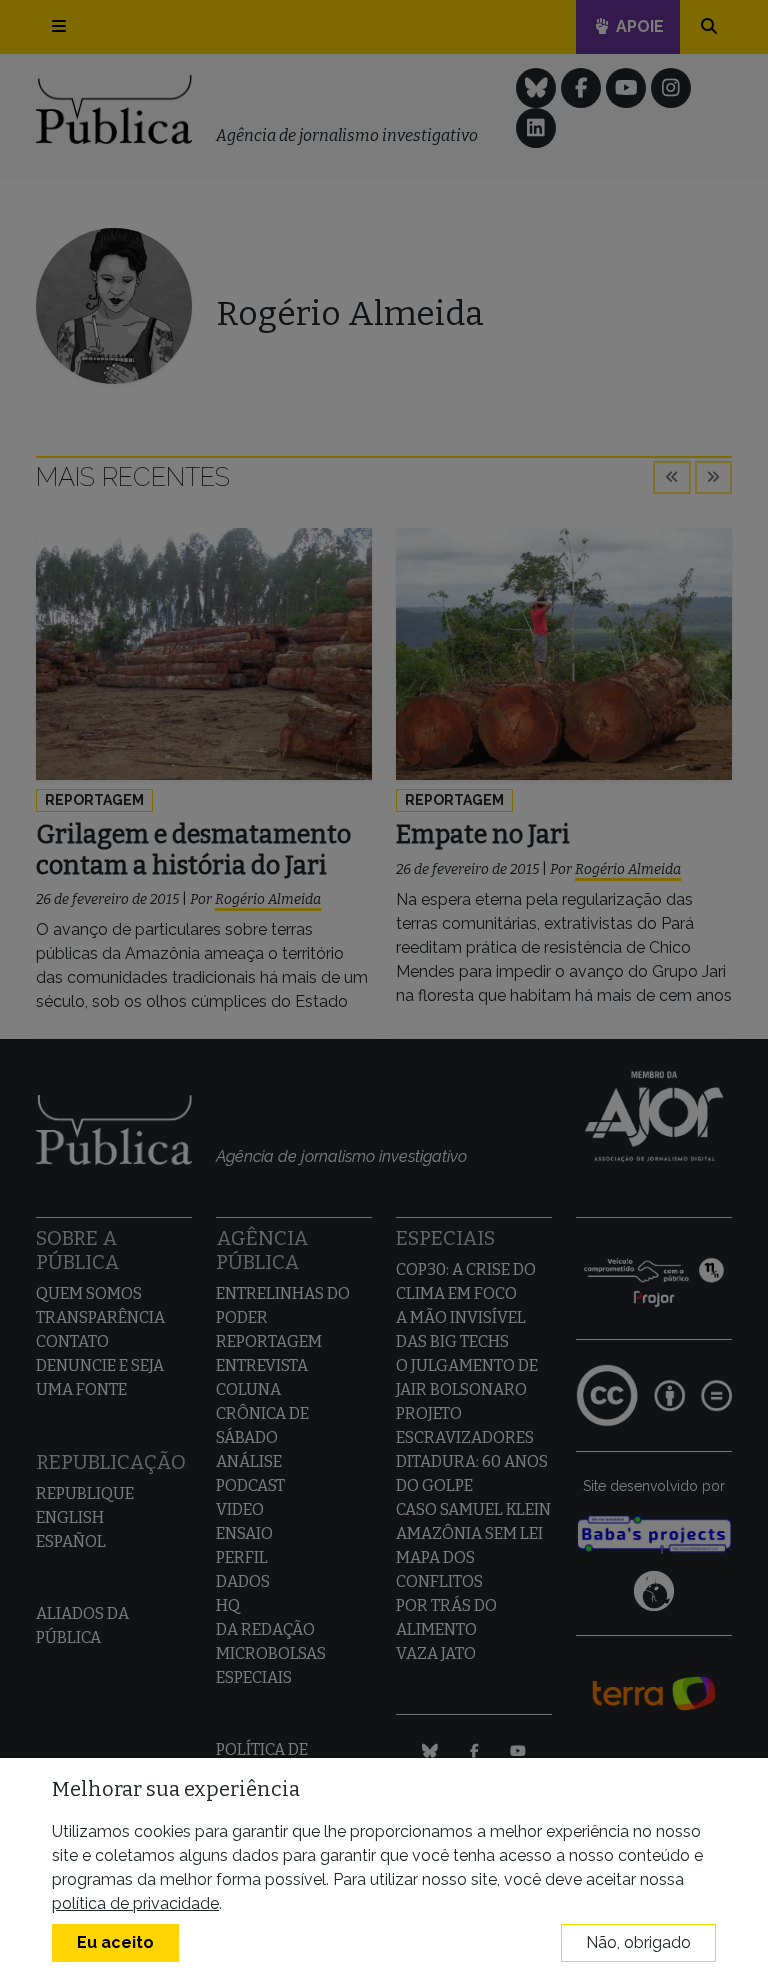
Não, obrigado (638, 1942)
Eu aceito (115, 1942)
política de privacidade (135, 1903)
